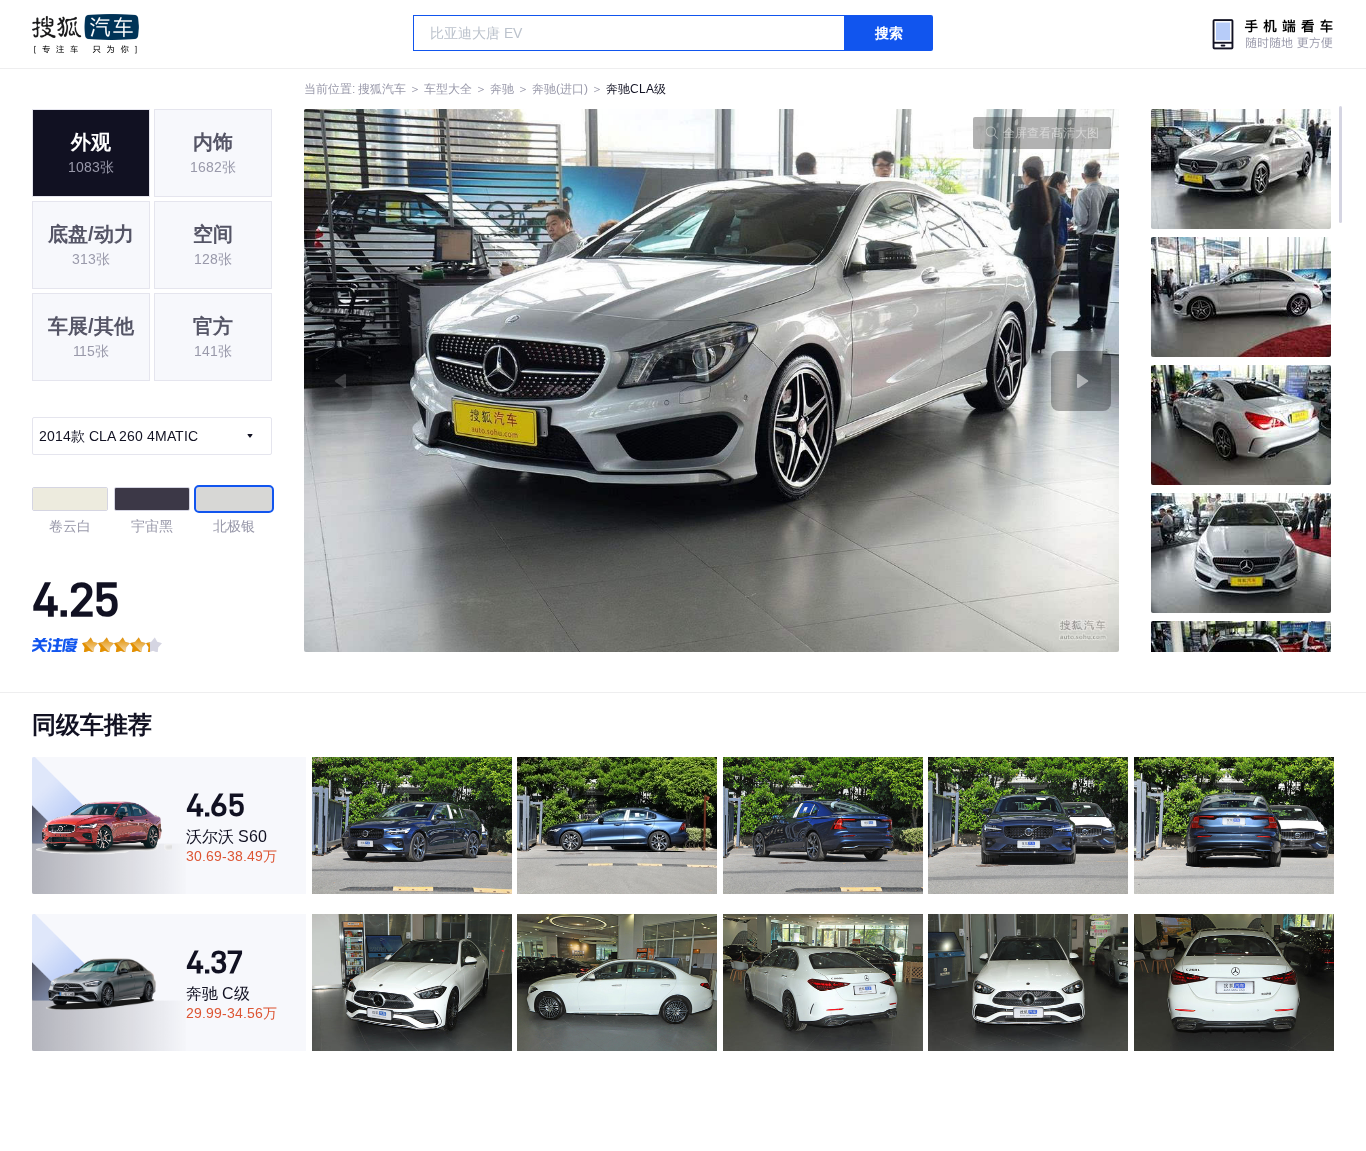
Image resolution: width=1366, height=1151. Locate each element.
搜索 (889, 33)
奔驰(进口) (560, 89)
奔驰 (502, 89)
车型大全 (448, 89)
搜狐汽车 (85, 34)
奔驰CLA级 (636, 89)
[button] (508, 380)
